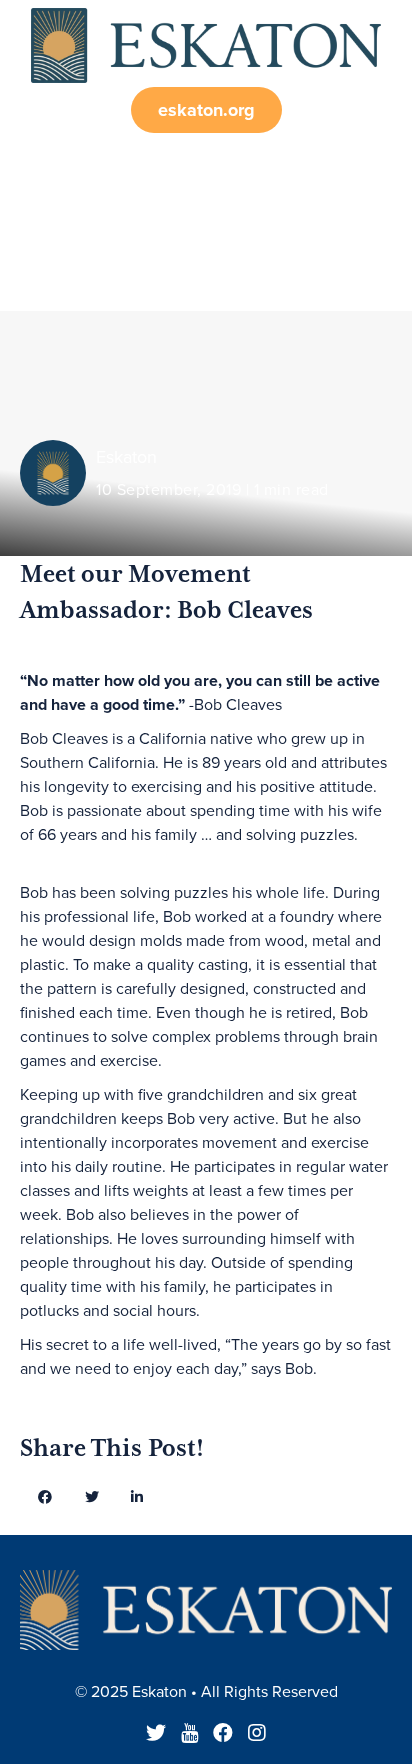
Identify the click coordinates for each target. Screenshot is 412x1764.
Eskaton (126, 457)
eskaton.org (206, 110)
